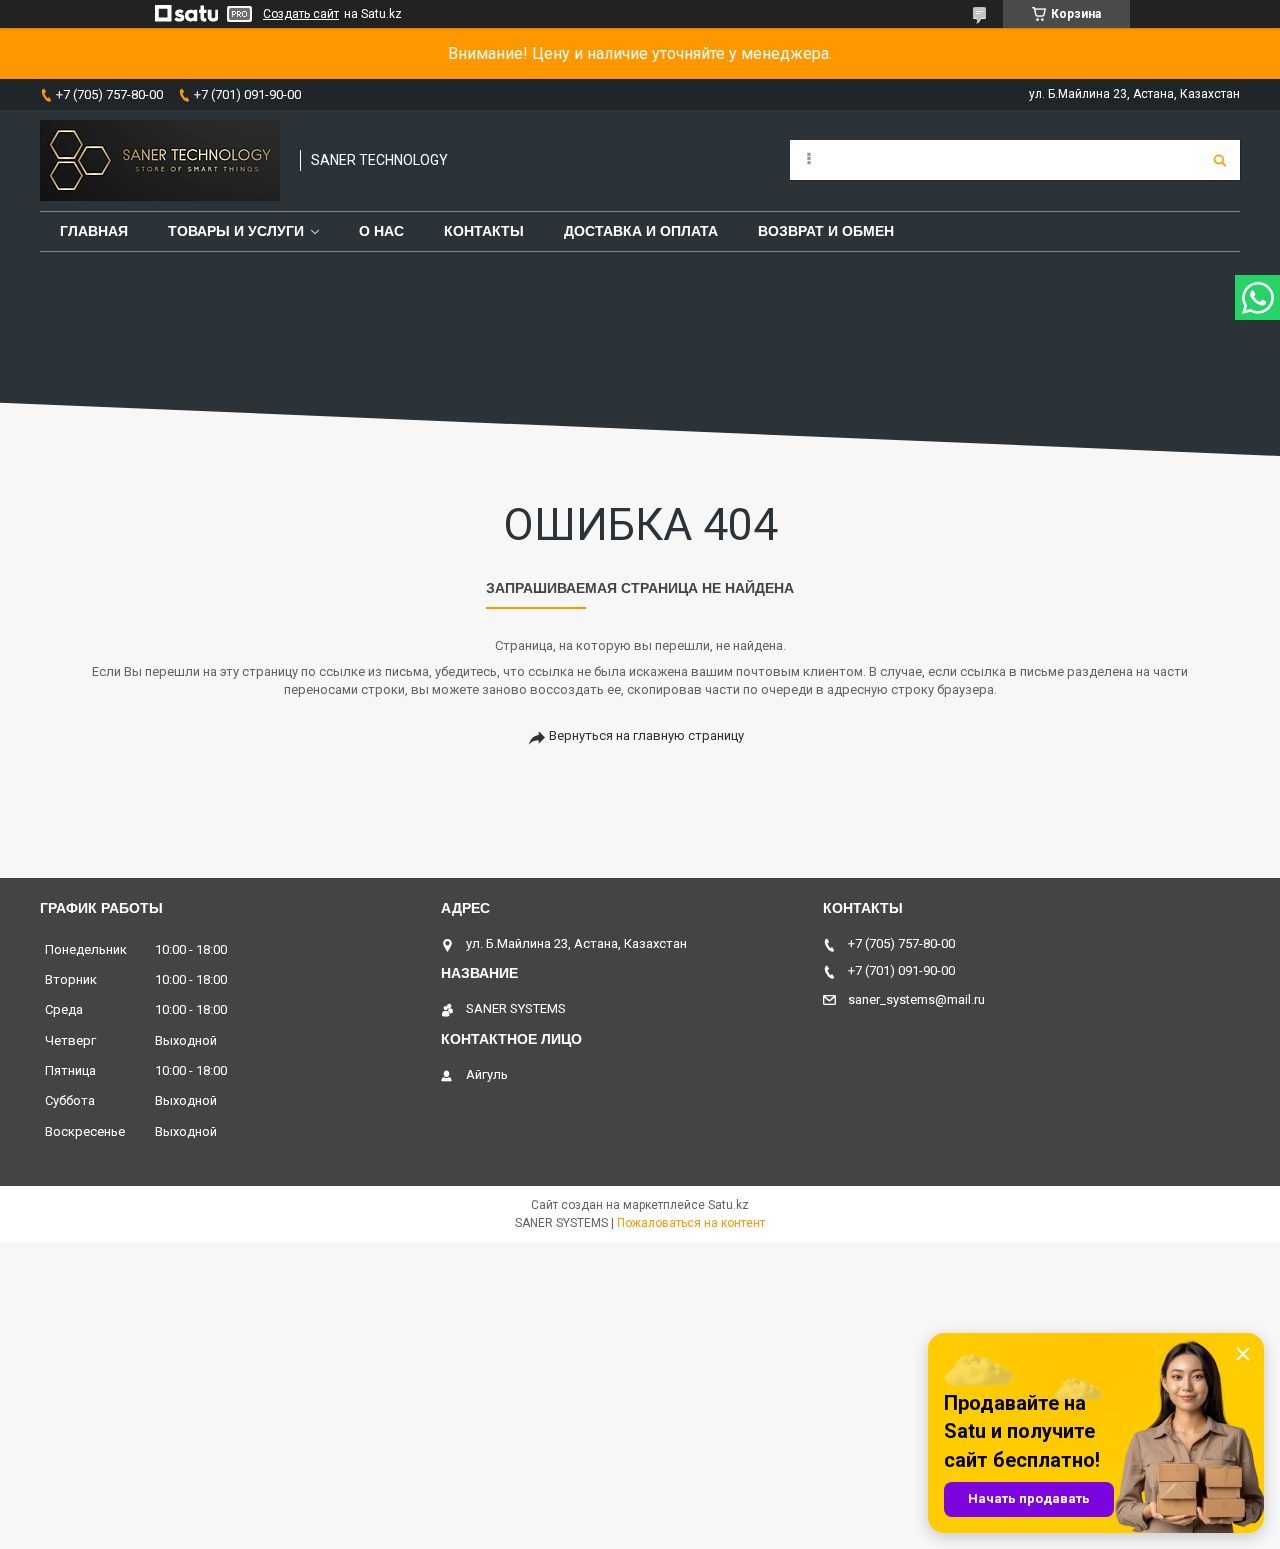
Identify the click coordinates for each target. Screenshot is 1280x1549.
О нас (381, 231)
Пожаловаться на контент (691, 1223)
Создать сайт (301, 14)
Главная (94, 231)
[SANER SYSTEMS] (160, 160)
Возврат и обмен (826, 231)
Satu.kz (728, 1205)
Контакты (484, 231)
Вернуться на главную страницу (646, 735)
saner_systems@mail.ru (916, 999)
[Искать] (1220, 160)
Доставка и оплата (641, 231)
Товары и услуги (236, 231)
